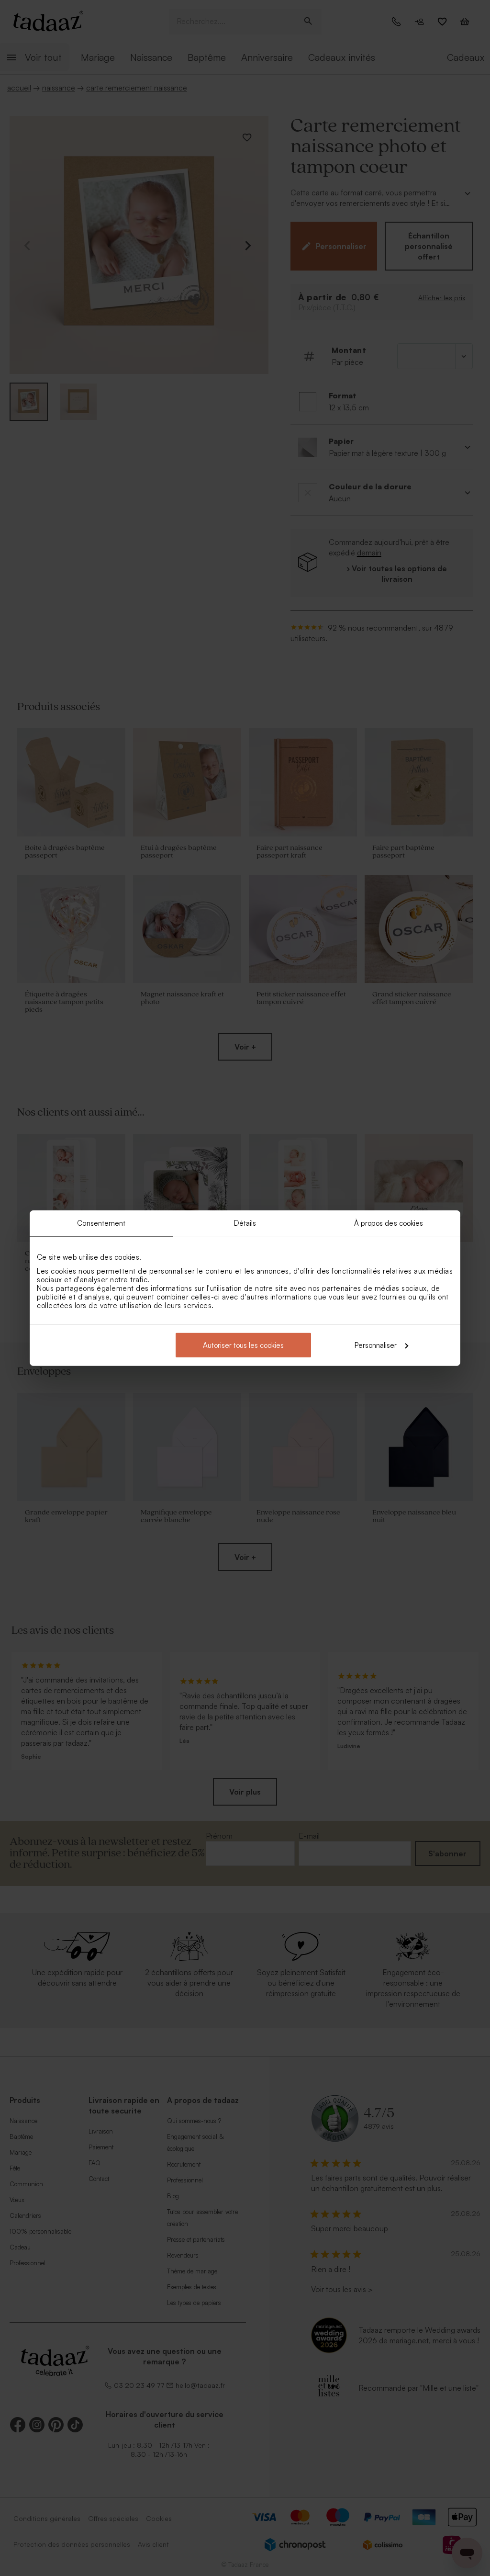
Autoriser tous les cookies (243, 1345)
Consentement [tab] (101, 1223)
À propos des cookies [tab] (389, 1223)
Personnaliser (376, 1345)
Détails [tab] (245, 1223)
